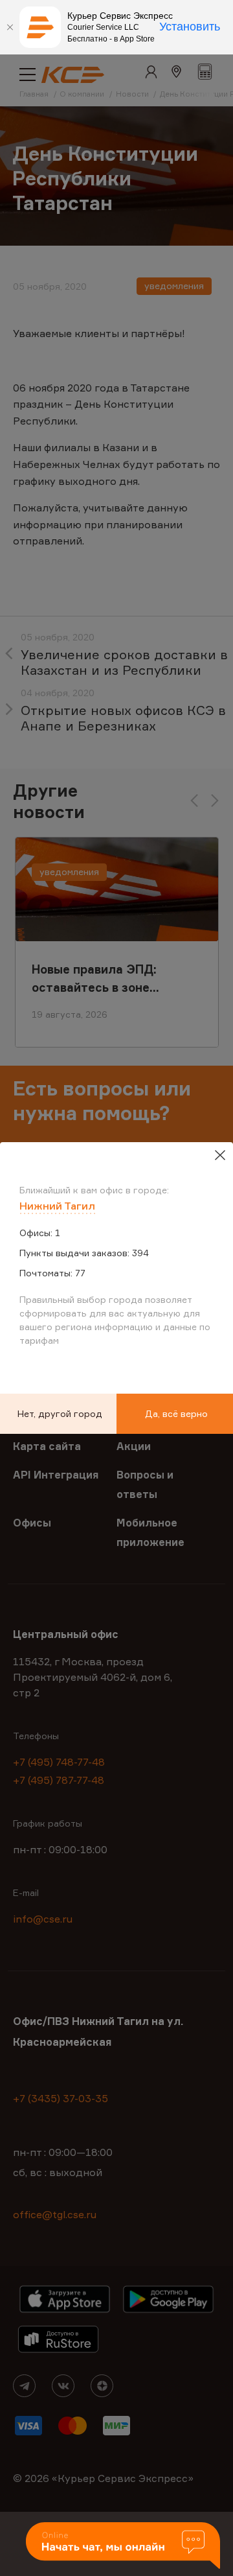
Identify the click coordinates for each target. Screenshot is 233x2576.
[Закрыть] (10, 27)
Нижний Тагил (57, 1206)
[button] (123, 2547)
